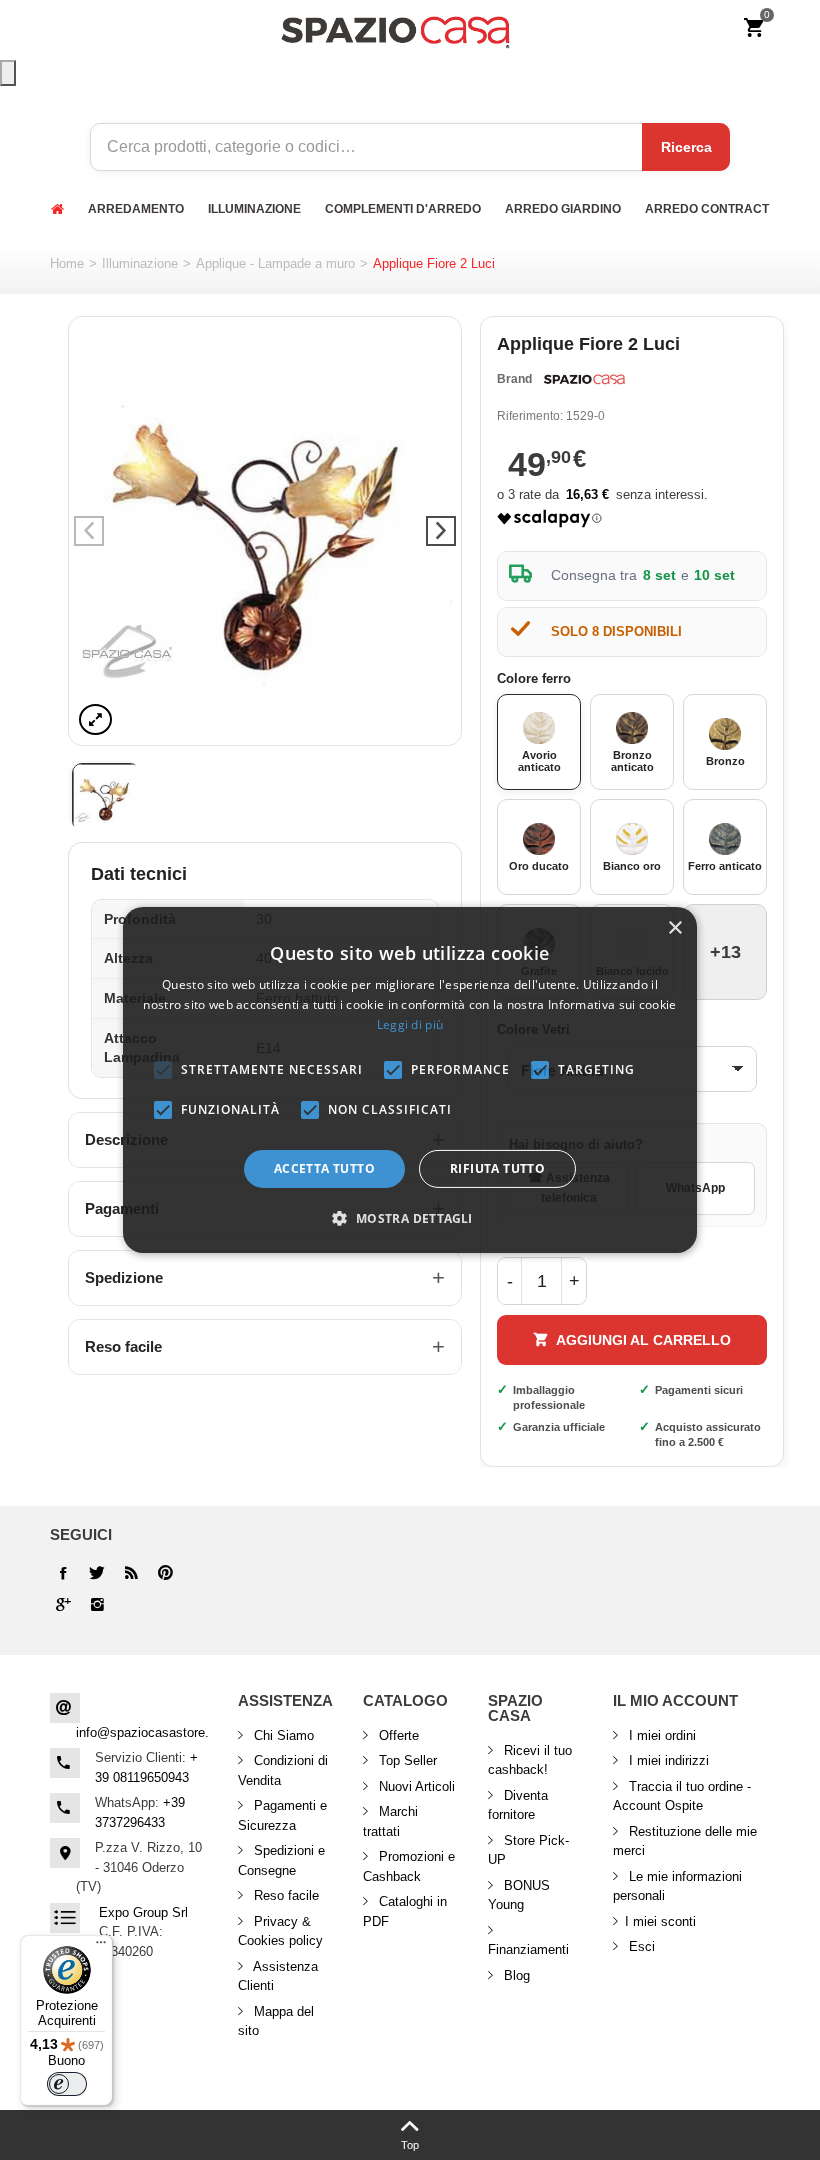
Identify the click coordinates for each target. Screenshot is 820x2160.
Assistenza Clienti (278, 1976)
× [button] (674, 928)
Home (67, 263)
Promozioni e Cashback (409, 1866)
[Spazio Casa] (395, 28)
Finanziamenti (528, 1949)
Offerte (397, 1735)
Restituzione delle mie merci (685, 1841)
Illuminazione (140, 263)
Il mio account (675, 1700)
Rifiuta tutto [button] (497, 1168)
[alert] (410, 1080)
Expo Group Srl (143, 1912)
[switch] (67, 2084)
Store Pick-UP (528, 1850)
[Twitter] (97, 1573)
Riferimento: (530, 416)
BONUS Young (519, 1895)
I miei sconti (660, 1921)
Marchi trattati (390, 1821)
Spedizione (124, 1277)
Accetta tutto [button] (324, 1168)
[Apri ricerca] (8, 73)
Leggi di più (410, 1024)
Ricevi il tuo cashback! (530, 1760)
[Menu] (101, 1947)
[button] (409, 1218)
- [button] (510, 1281)
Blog (515, 1975)
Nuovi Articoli (415, 1786)
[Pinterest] (63, 1605)
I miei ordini (660, 1735)
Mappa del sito (276, 2021)
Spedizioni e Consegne (281, 1860)
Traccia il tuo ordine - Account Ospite (682, 1796)
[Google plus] (165, 1573)
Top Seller (406, 1760)
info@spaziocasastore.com (155, 1732)
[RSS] (131, 1573)
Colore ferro (536, 678)
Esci (640, 1946)
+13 (725, 952)
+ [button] (574, 1281)
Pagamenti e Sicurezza (282, 1815)
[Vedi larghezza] (95, 719)
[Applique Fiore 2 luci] (265, 531)
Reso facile (123, 1346)
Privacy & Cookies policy (280, 1931)
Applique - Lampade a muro (275, 263)
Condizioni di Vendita (283, 1770)
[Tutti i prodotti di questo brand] (583, 380)
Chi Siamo (282, 1735)
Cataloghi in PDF (405, 1911)
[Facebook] (63, 1573)
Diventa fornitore (518, 1805)
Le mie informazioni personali (677, 1886)
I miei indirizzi (667, 1760)
